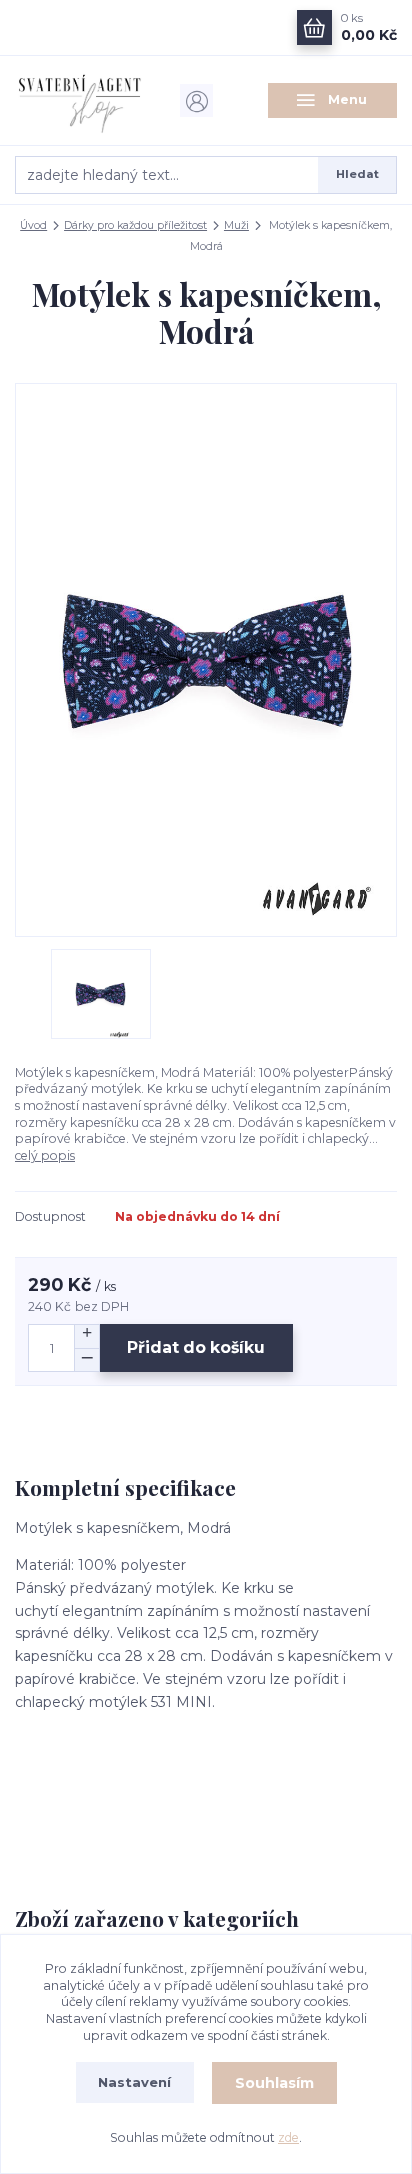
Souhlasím (274, 2083)
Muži (236, 225)
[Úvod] (80, 100)
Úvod (33, 225)
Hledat (357, 174)
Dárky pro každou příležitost (135, 225)
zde (288, 2137)
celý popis (45, 1155)
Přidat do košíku (196, 1347)
